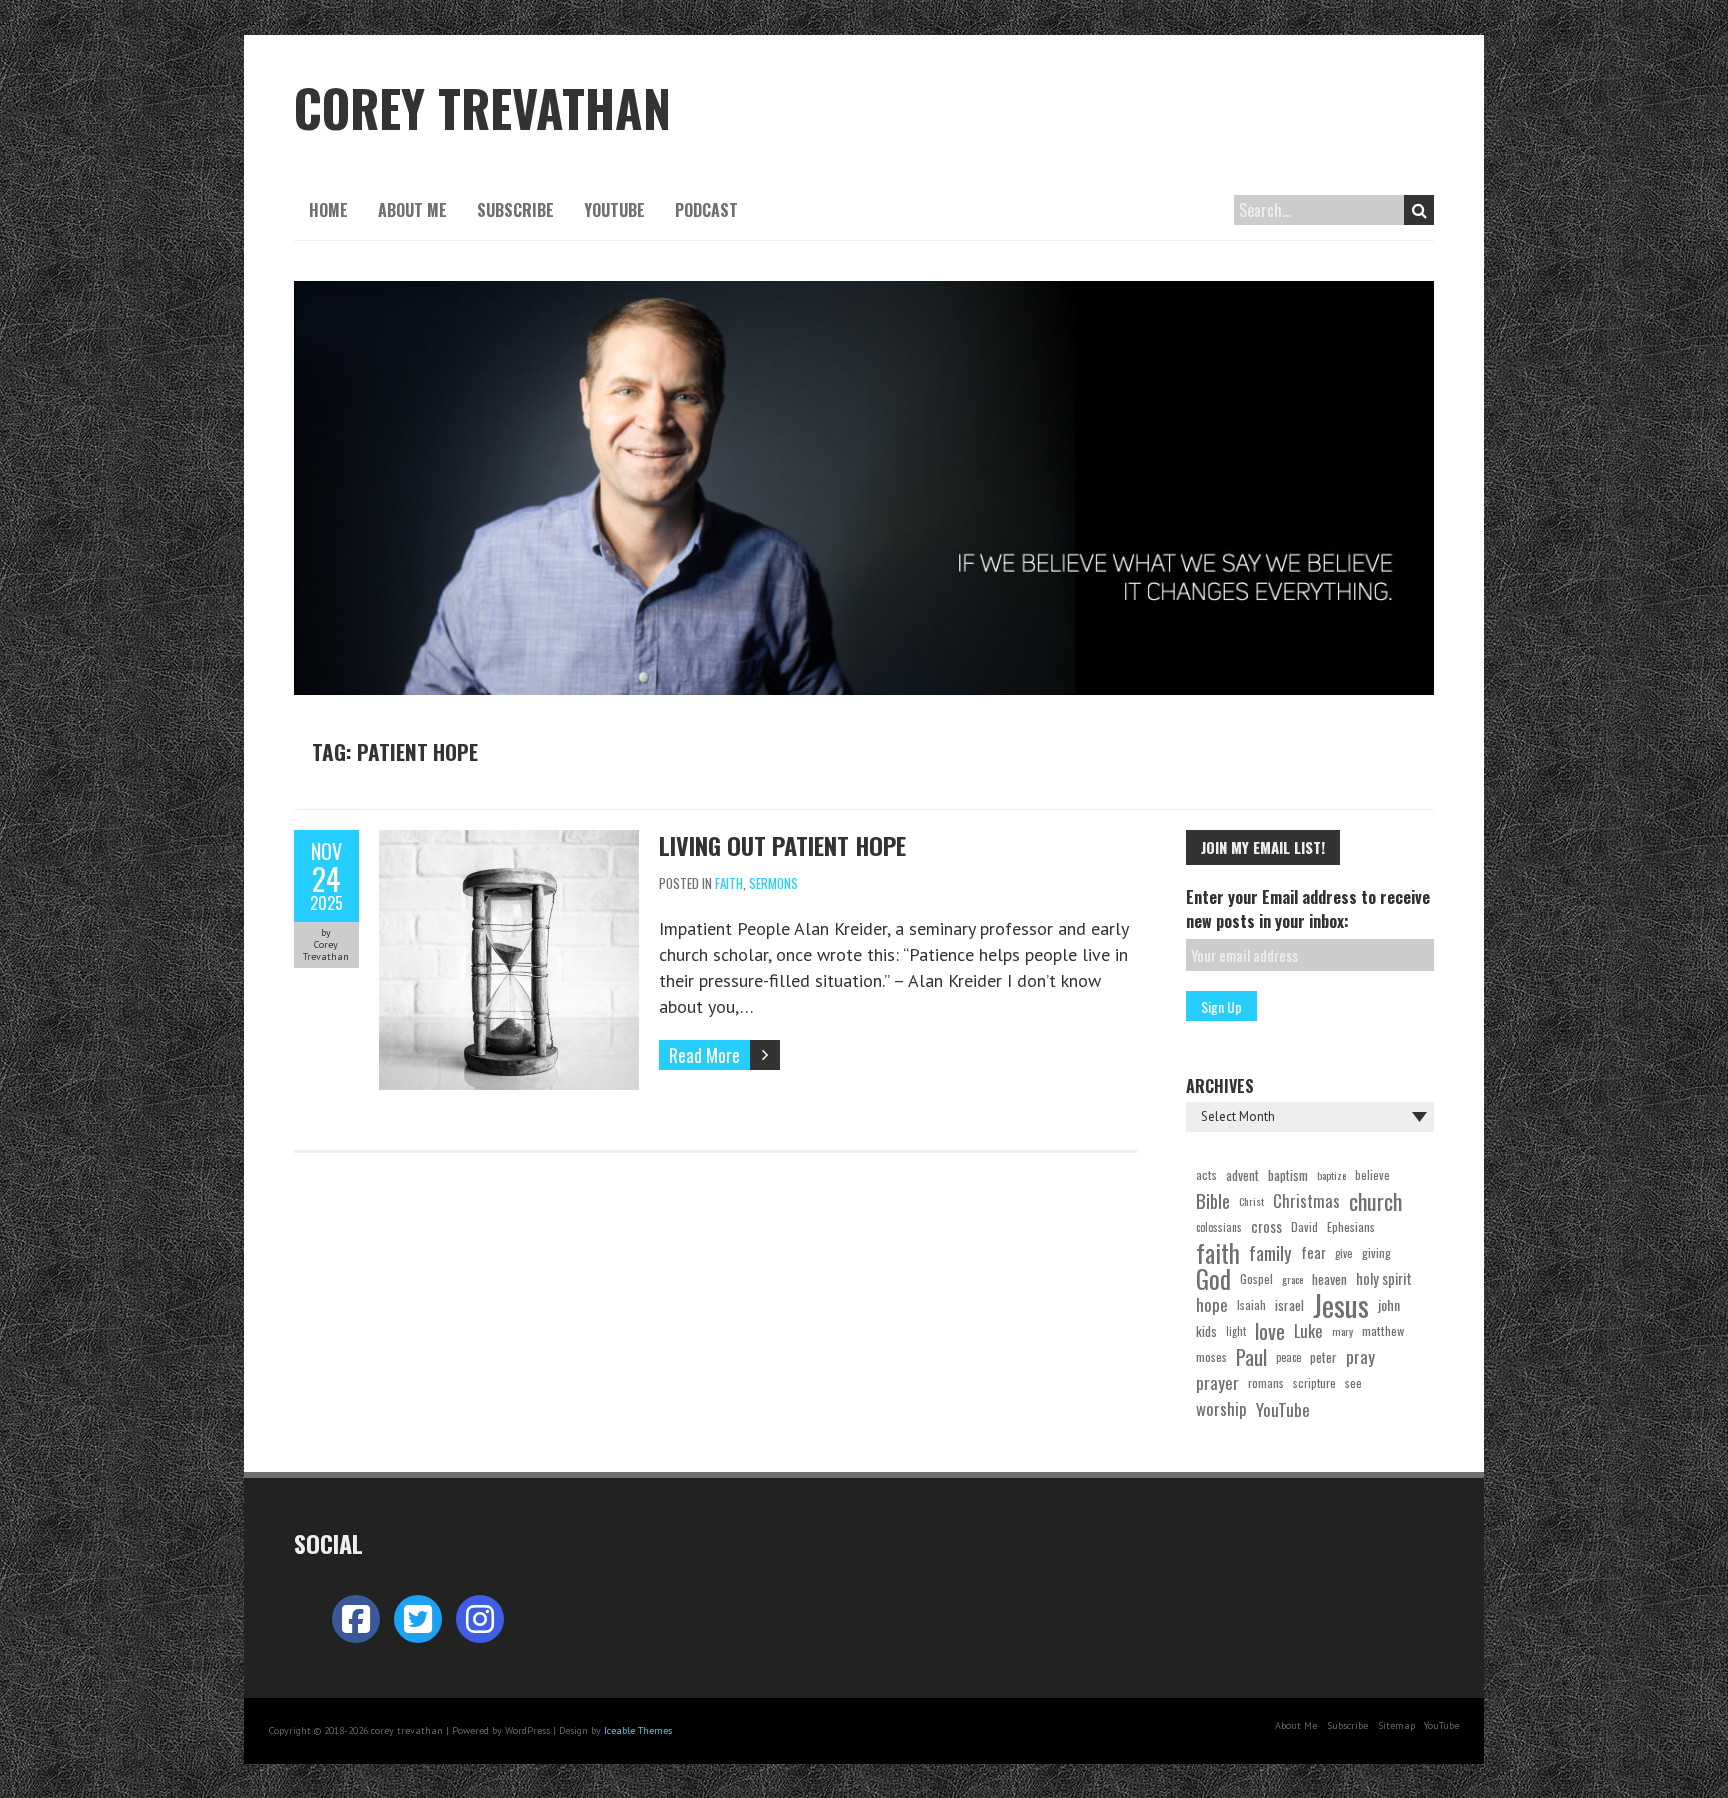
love (1270, 1331)
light (1236, 1331)
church (1375, 1201)
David (1304, 1226)
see (1353, 1382)
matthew (1383, 1330)
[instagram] (480, 1619)
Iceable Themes (638, 1730)
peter (1323, 1357)
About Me (412, 210)
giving (1376, 1252)
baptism (1288, 1175)
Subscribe (515, 210)
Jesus (1341, 1305)
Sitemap (1396, 1725)
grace (1292, 1279)
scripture (1314, 1382)
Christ (1251, 1201)
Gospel (1256, 1278)
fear (1313, 1252)
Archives (1220, 1086)
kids (1206, 1331)
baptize (1331, 1175)
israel (1289, 1305)
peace (1288, 1357)
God (1213, 1279)
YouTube (614, 210)
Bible (1213, 1201)
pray (1360, 1356)
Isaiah (1251, 1304)
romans (1266, 1382)
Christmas (1306, 1200)
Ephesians (1351, 1226)
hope (1212, 1304)
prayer (1217, 1382)
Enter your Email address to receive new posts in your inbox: (1308, 909)
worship (1221, 1408)
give (1344, 1253)
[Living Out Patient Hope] (509, 842)
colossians (1219, 1227)
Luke (1308, 1330)
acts (1206, 1174)
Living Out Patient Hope (782, 845)
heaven (1329, 1279)
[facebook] (356, 1619)
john (1389, 1304)
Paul (1251, 1357)
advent (1242, 1175)
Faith (729, 883)
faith (1218, 1253)
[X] (418, 1619)
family (1270, 1253)
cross (1266, 1226)
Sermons (773, 883)
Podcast (706, 210)
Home (328, 210)
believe (1372, 1174)
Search (1419, 210)
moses (1211, 1356)
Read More (704, 1055)
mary (1342, 1331)
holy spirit (1384, 1278)
